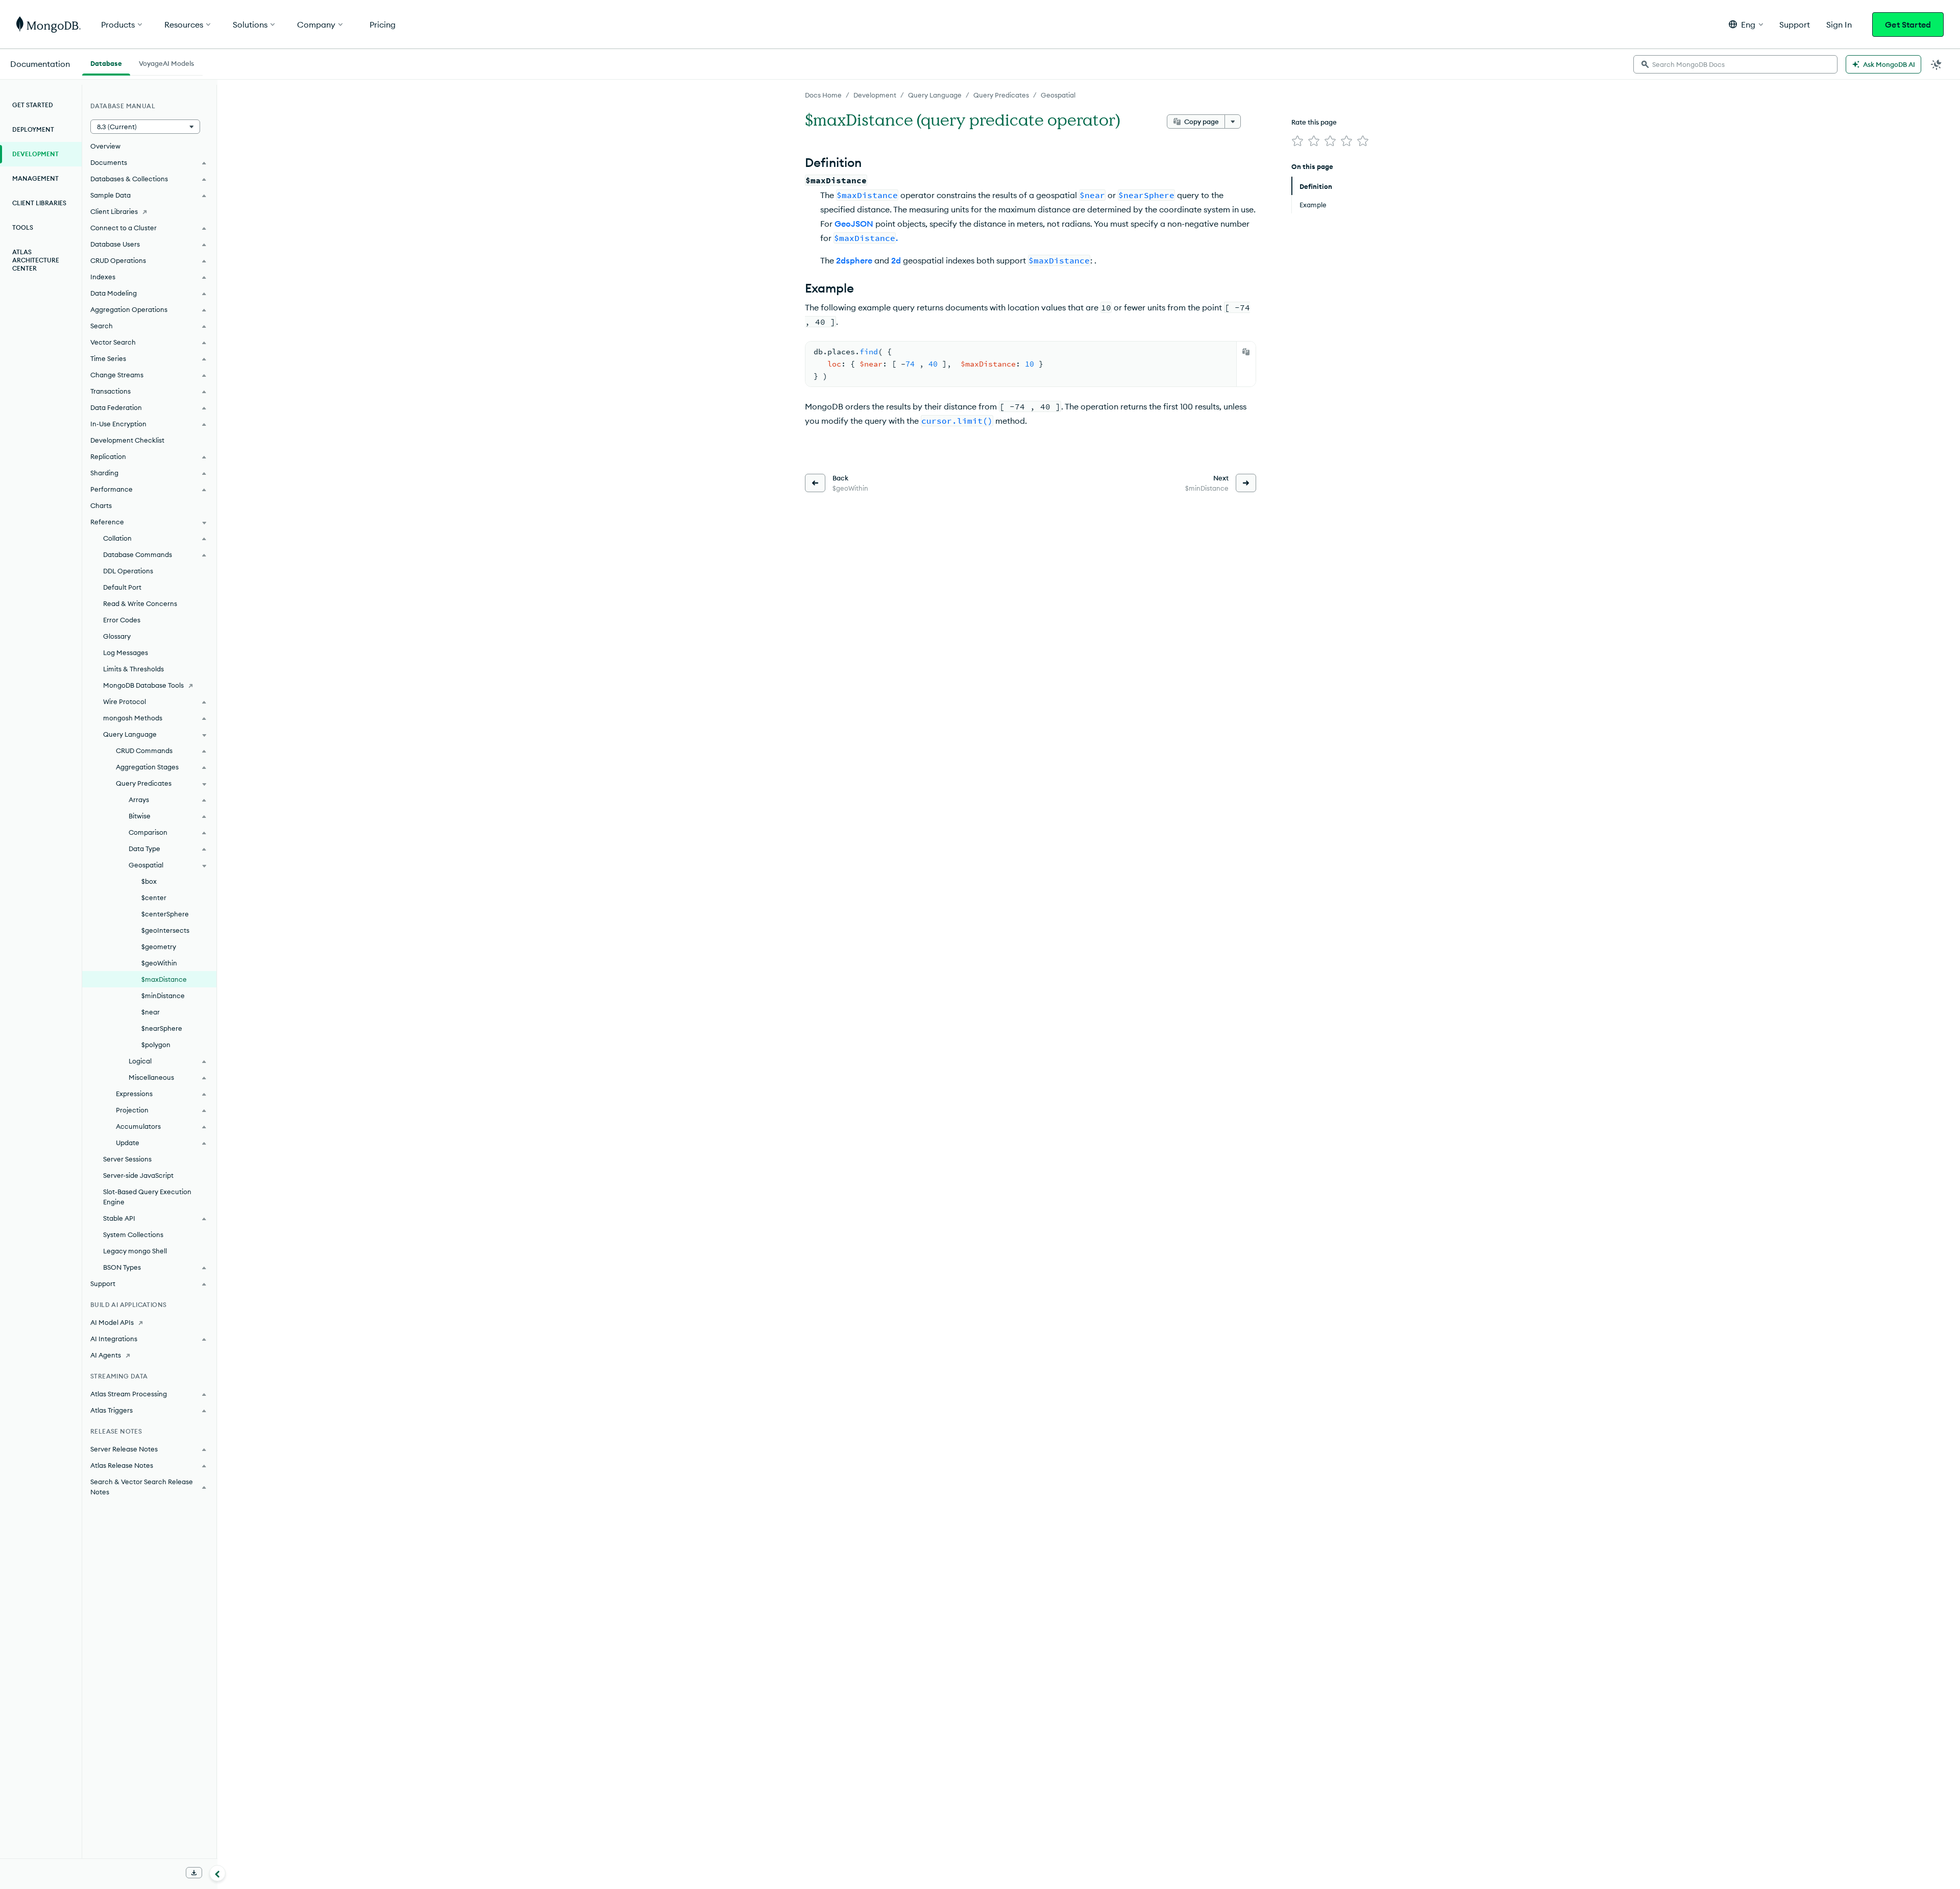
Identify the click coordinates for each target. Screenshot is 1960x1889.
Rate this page (1314, 122)
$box (149, 881)
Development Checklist (127, 440)
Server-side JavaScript (138, 1175)
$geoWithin (159, 963)
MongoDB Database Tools (143, 685)
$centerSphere (165, 914)
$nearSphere (162, 1028)
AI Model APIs (112, 1322)
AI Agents (106, 1355)
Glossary (117, 636)
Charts (101, 505)
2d (896, 260)
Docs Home (823, 95)
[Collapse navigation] (217, 1873)
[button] (1746, 24)
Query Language (935, 95)
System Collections (133, 1234)
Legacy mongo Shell (135, 1251)
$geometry (159, 947)
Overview (105, 146)
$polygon (156, 1045)
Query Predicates (1001, 95)
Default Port (122, 587)
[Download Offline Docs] (194, 1873)
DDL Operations (128, 571)
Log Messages (126, 652)
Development (875, 95)
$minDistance (163, 996)
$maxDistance (164, 979)
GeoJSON (854, 224)
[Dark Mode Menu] (1937, 64)
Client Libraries (39, 203)
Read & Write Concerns (140, 603)
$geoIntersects (165, 930)
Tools (23, 227)
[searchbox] (1735, 64)
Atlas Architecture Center (36, 260)
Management (35, 178)
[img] (1297, 141)
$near (151, 1012)
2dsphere (854, 260)
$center (154, 898)
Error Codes (122, 620)
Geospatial (1058, 95)
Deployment (33, 129)
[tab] (106, 62)
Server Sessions (127, 1159)
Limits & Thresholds (133, 669)
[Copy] (1246, 352)
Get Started (1908, 25)
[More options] (1233, 122)
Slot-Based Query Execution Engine (147, 1197)
